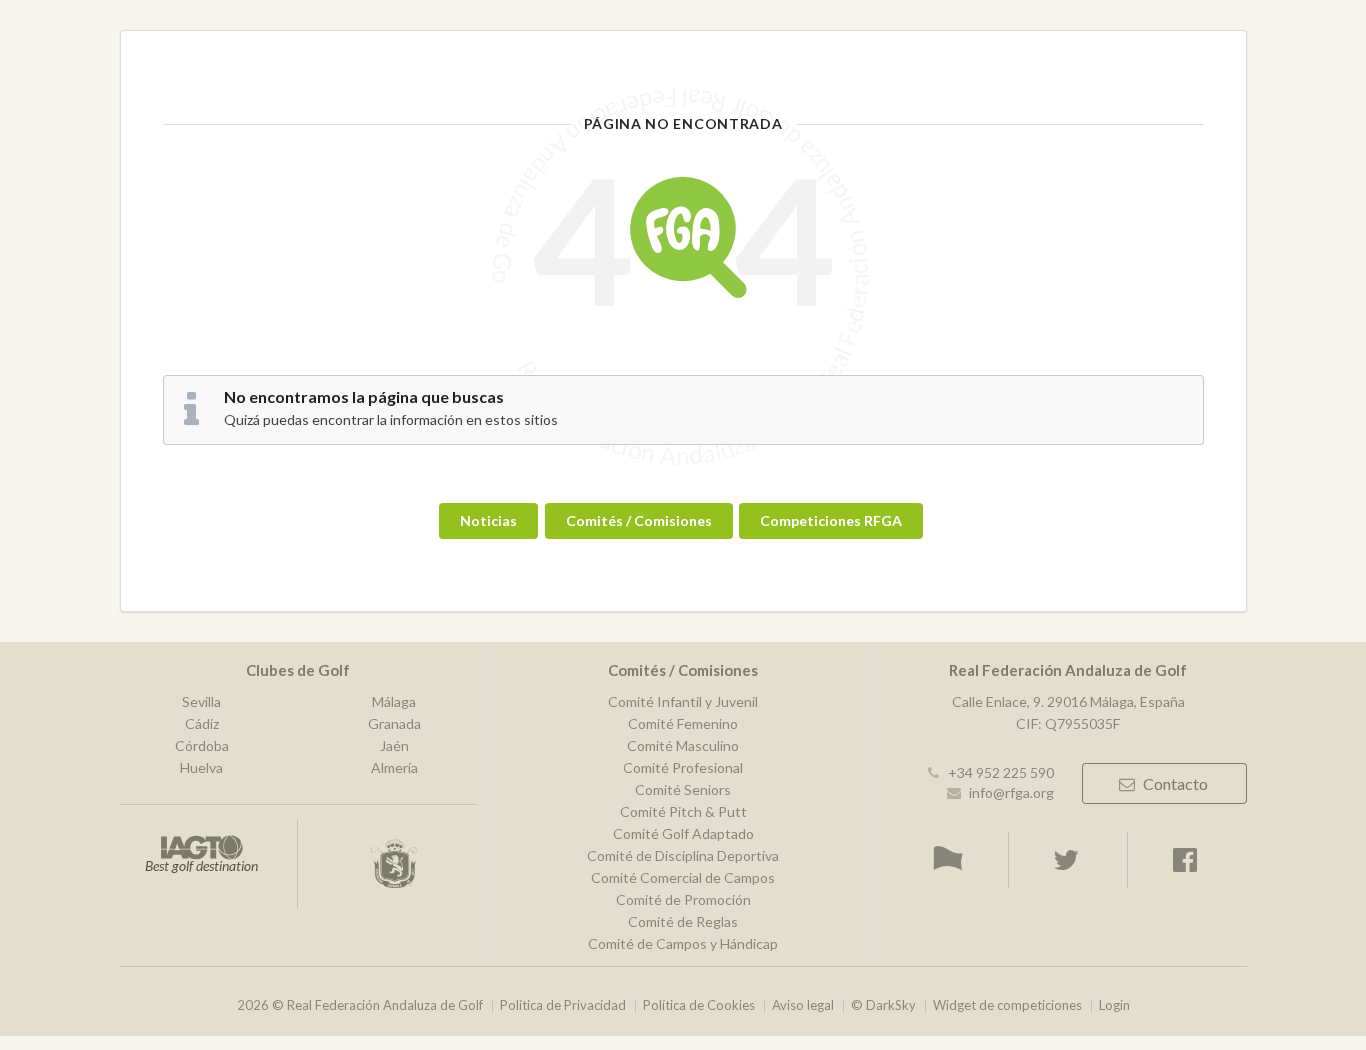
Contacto (1175, 783)
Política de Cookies (699, 1005)
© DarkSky (883, 1005)
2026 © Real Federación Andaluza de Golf (360, 1005)
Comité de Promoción (683, 899)
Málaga (394, 702)
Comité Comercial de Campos (683, 877)
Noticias (488, 520)
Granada (394, 723)
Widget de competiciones (1007, 1005)
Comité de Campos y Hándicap (683, 943)
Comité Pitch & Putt (683, 811)
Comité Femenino (683, 723)
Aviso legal (803, 1005)
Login (1114, 1005)
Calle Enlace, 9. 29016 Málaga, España (1068, 702)
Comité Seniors (683, 789)
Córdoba (202, 745)
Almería (394, 767)
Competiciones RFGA (831, 520)
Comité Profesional (683, 767)
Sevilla (201, 702)
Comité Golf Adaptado (683, 833)
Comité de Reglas (683, 921)
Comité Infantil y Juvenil (683, 702)
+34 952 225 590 (1001, 772)
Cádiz (202, 723)
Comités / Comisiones (639, 520)
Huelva (201, 767)
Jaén (394, 745)
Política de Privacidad (563, 1005)
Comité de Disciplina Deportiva (683, 855)
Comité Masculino (683, 745)
